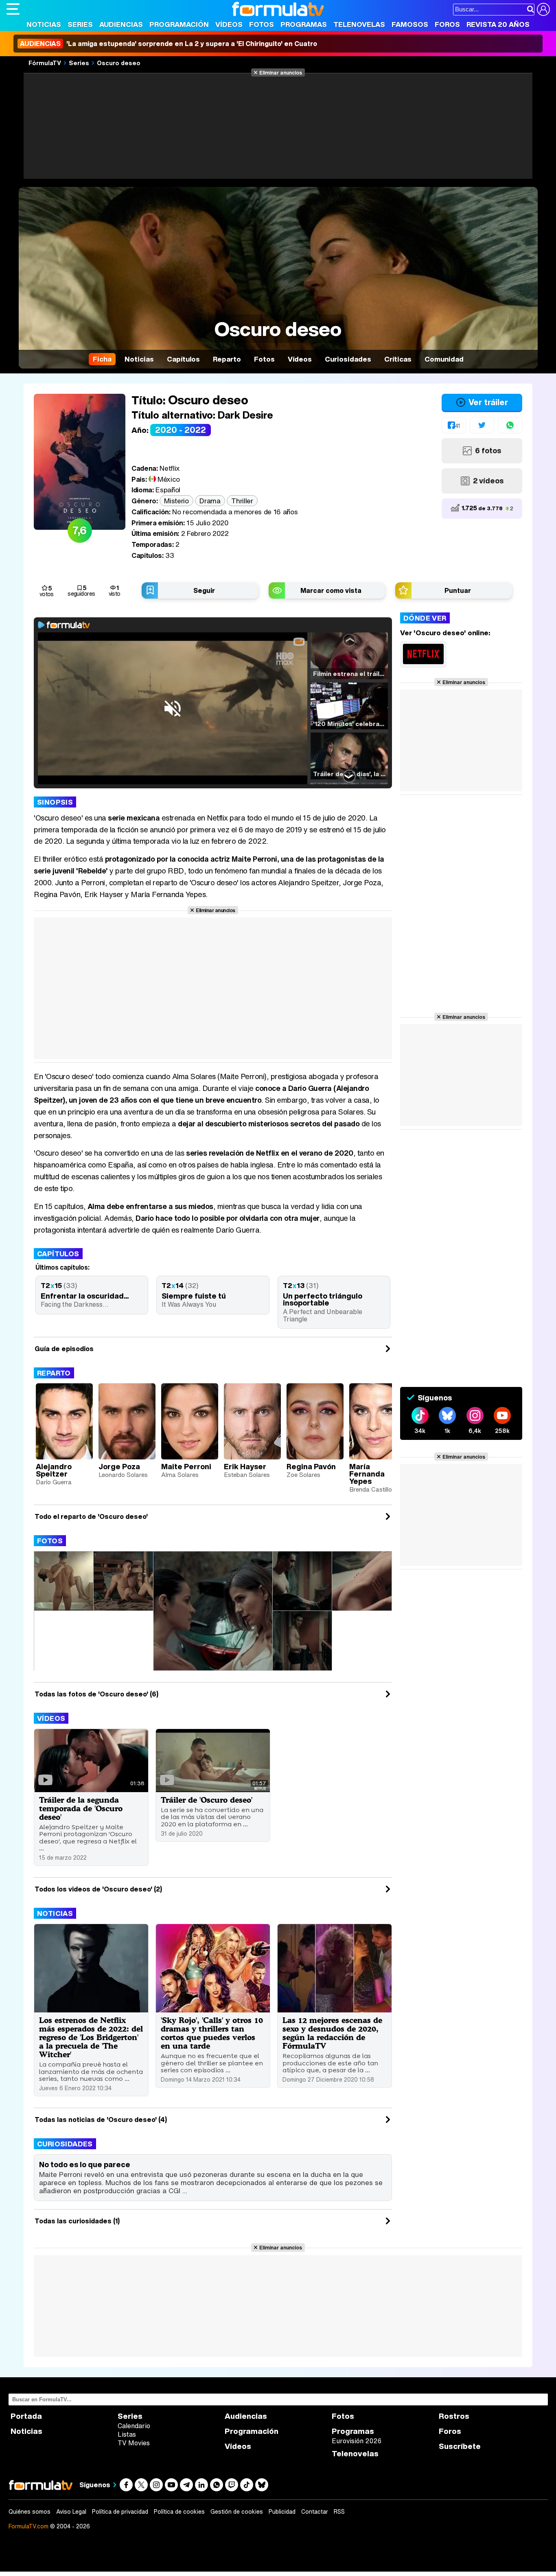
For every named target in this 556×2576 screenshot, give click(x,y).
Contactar (315, 2512)
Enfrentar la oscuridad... (85, 1296)
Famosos (410, 24)
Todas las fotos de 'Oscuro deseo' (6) (96, 1694)
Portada (26, 2416)
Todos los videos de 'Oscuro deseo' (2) (98, 1889)
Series (80, 24)
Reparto (54, 1373)
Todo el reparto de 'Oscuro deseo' (91, 1516)
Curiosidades (65, 2144)
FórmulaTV (45, 63)
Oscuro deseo (119, 63)
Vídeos (229, 24)
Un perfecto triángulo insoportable (323, 1299)
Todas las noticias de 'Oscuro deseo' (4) (101, 2120)
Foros (447, 24)
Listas (127, 2434)
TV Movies (134, 2443)
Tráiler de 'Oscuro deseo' (207, 1800)
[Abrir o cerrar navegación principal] (13, 9)
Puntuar (458, 590)
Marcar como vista (331, 590)
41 (457, 426)
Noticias (44, 24)
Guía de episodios (64, 1349)
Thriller (242, 501)
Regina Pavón (311, 1466)
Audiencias (121, 24)
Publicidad (282, 2512)
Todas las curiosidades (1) (77, 2221)
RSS (339, 2512)
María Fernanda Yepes (367, 1474)
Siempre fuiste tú (194, 1296)
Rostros (454, 2416)
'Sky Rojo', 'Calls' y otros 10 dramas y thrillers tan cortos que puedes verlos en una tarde (212, 2033)
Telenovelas (359, 24)
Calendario (134, 2426)
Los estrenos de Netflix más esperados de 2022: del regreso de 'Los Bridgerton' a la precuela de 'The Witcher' (91, 2037)
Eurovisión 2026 (357, 2441)
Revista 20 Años (498, 24)
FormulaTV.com (28, 2526)
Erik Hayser (245, 1466)
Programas (304, 24)
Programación (179, 24)
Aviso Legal (71, 2512)
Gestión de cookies (237, 2512)
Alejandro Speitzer (54, 1470)
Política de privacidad (120, 2512)
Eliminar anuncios (281, 72)
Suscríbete (460, 2446)
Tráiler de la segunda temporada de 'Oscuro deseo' (81, 1808)
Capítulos (58, 1254)
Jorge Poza (119, 1466)
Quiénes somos (30, 2512)
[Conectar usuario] (543, 9)
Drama (210, 501)
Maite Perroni (186, 1466)
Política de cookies (179, 2512)
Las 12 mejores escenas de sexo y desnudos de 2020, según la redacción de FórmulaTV (332, 2033)
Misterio (176, 501)
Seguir (204, 590)
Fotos (262, 24)
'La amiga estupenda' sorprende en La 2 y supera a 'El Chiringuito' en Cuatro (169, 44)
